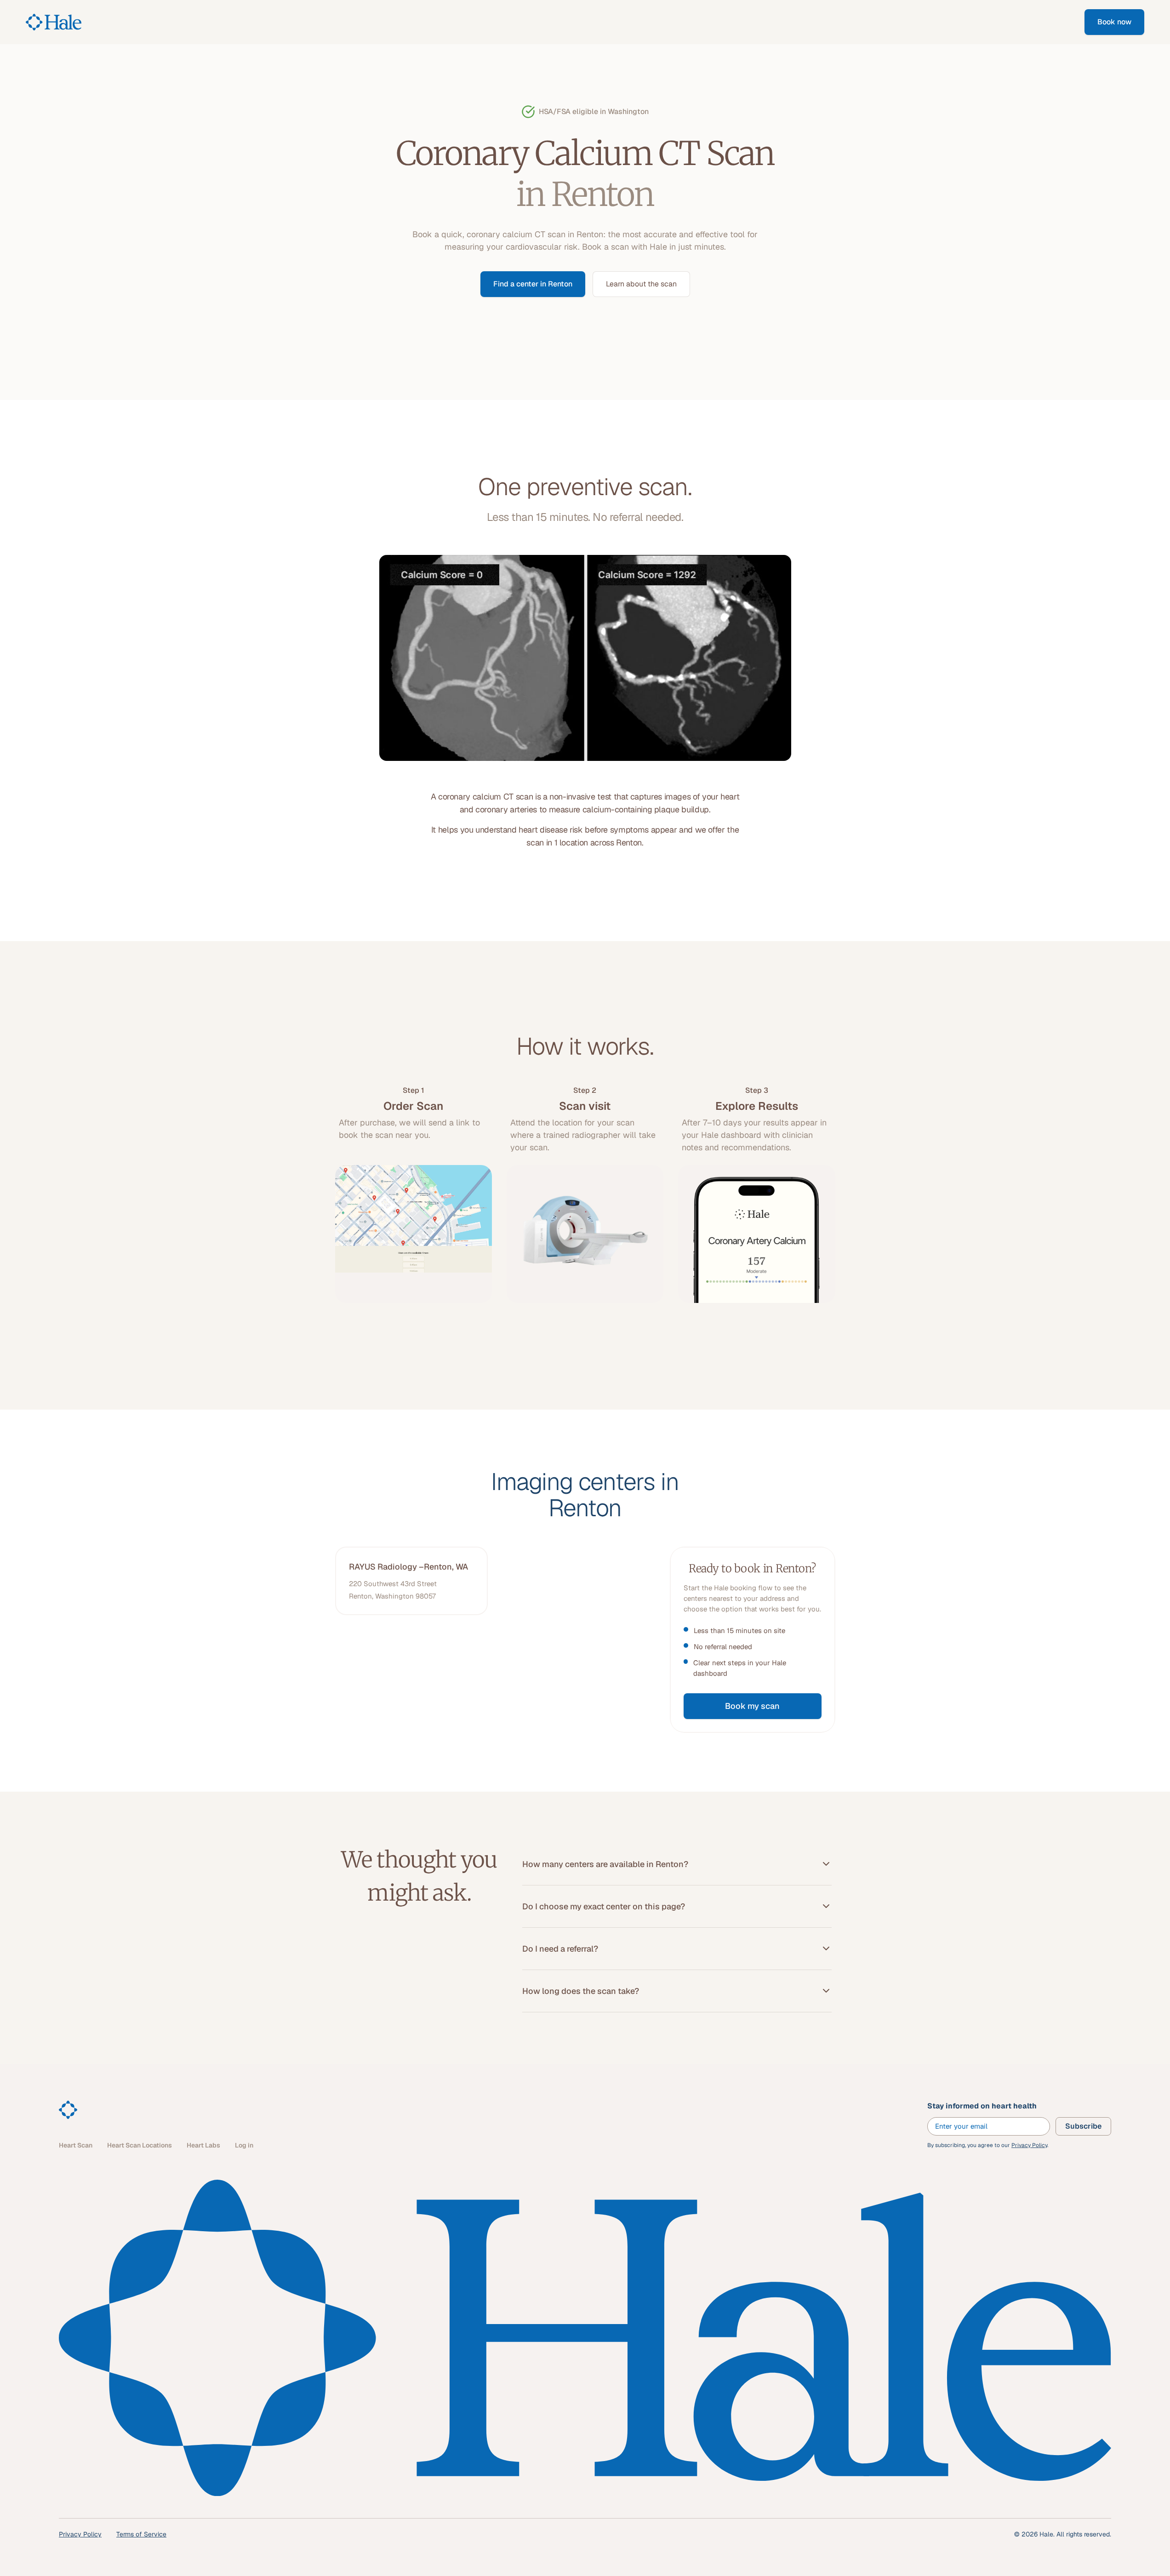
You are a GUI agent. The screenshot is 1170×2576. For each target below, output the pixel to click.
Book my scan (752, 1706)
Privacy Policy (1029, 2145)
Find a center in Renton (533, 284)
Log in (244, 2145)
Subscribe (1083, 2126)
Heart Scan (76, 2145)
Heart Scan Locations (140, 2145)
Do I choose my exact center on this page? (604, 1906)
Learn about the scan (641, 284)
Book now (1114, 22)
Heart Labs (203, 2145)
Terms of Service (141, 2534)
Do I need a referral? (560, 1949)
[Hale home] (68, 2110)
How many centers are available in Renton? (605, 1864)
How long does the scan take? (581, 1991)
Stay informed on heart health (982, 2106)
